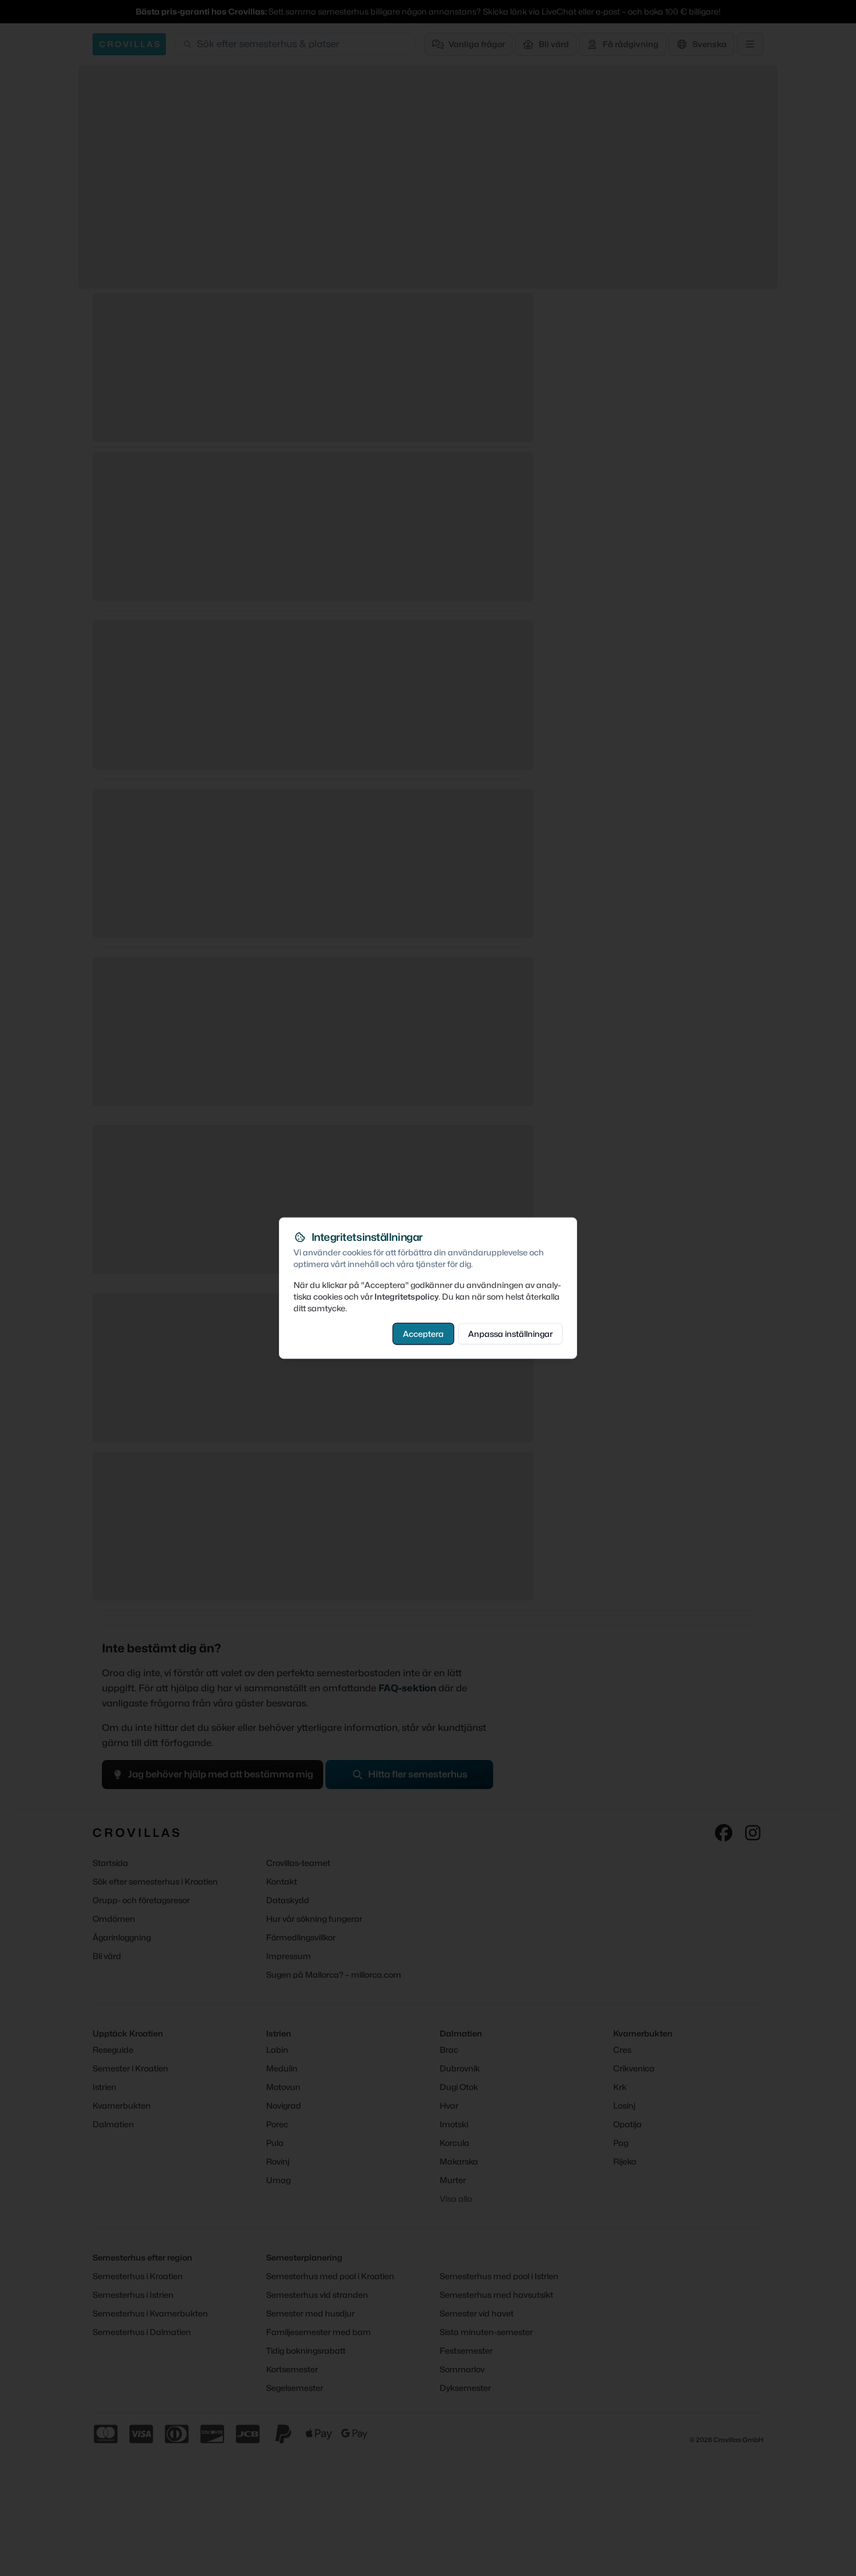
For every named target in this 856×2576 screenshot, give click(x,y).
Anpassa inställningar (510, 1333)
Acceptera (423, 1333)
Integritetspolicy (406, 1296)
